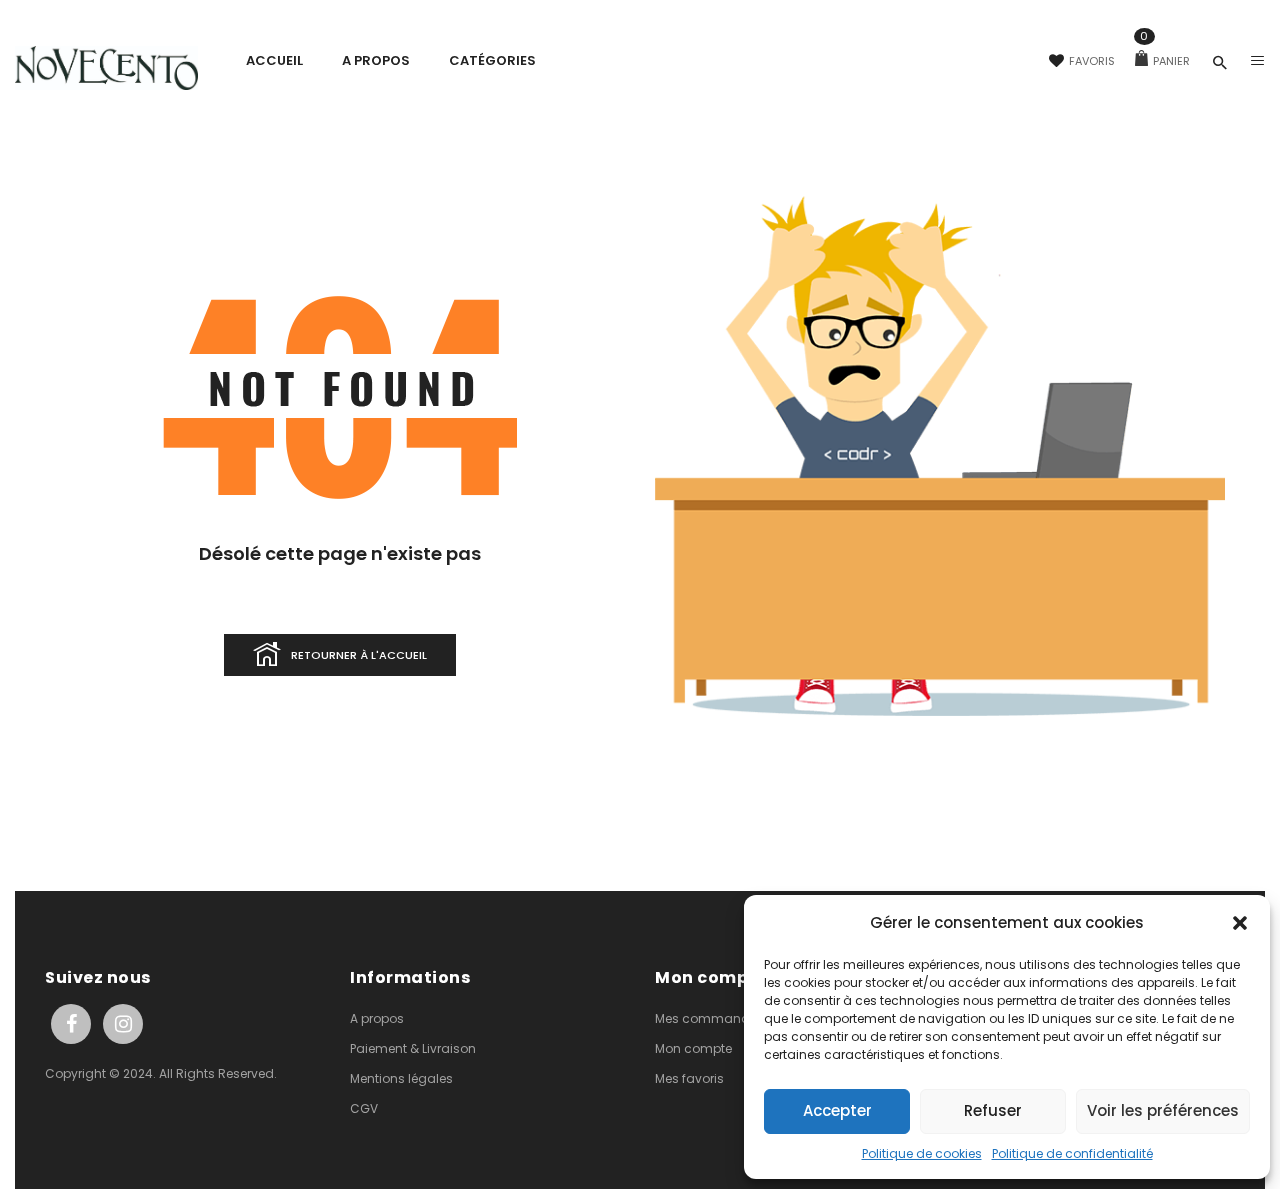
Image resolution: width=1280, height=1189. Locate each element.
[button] (1240, 923)
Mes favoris (689, 1078)
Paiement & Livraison (413, 1048)
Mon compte (693, 1048)
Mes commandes (709, 1018)
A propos (377, 1018)
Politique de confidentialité (1072, 1153)
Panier (1165, 61)
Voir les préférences (1163, 1110)
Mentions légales (401, 1078)
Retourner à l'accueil (359, 655)
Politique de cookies (922, 1153)
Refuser (993, 1110)
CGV (364, 1108)
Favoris (1092, 61)
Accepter (837, 1110)
